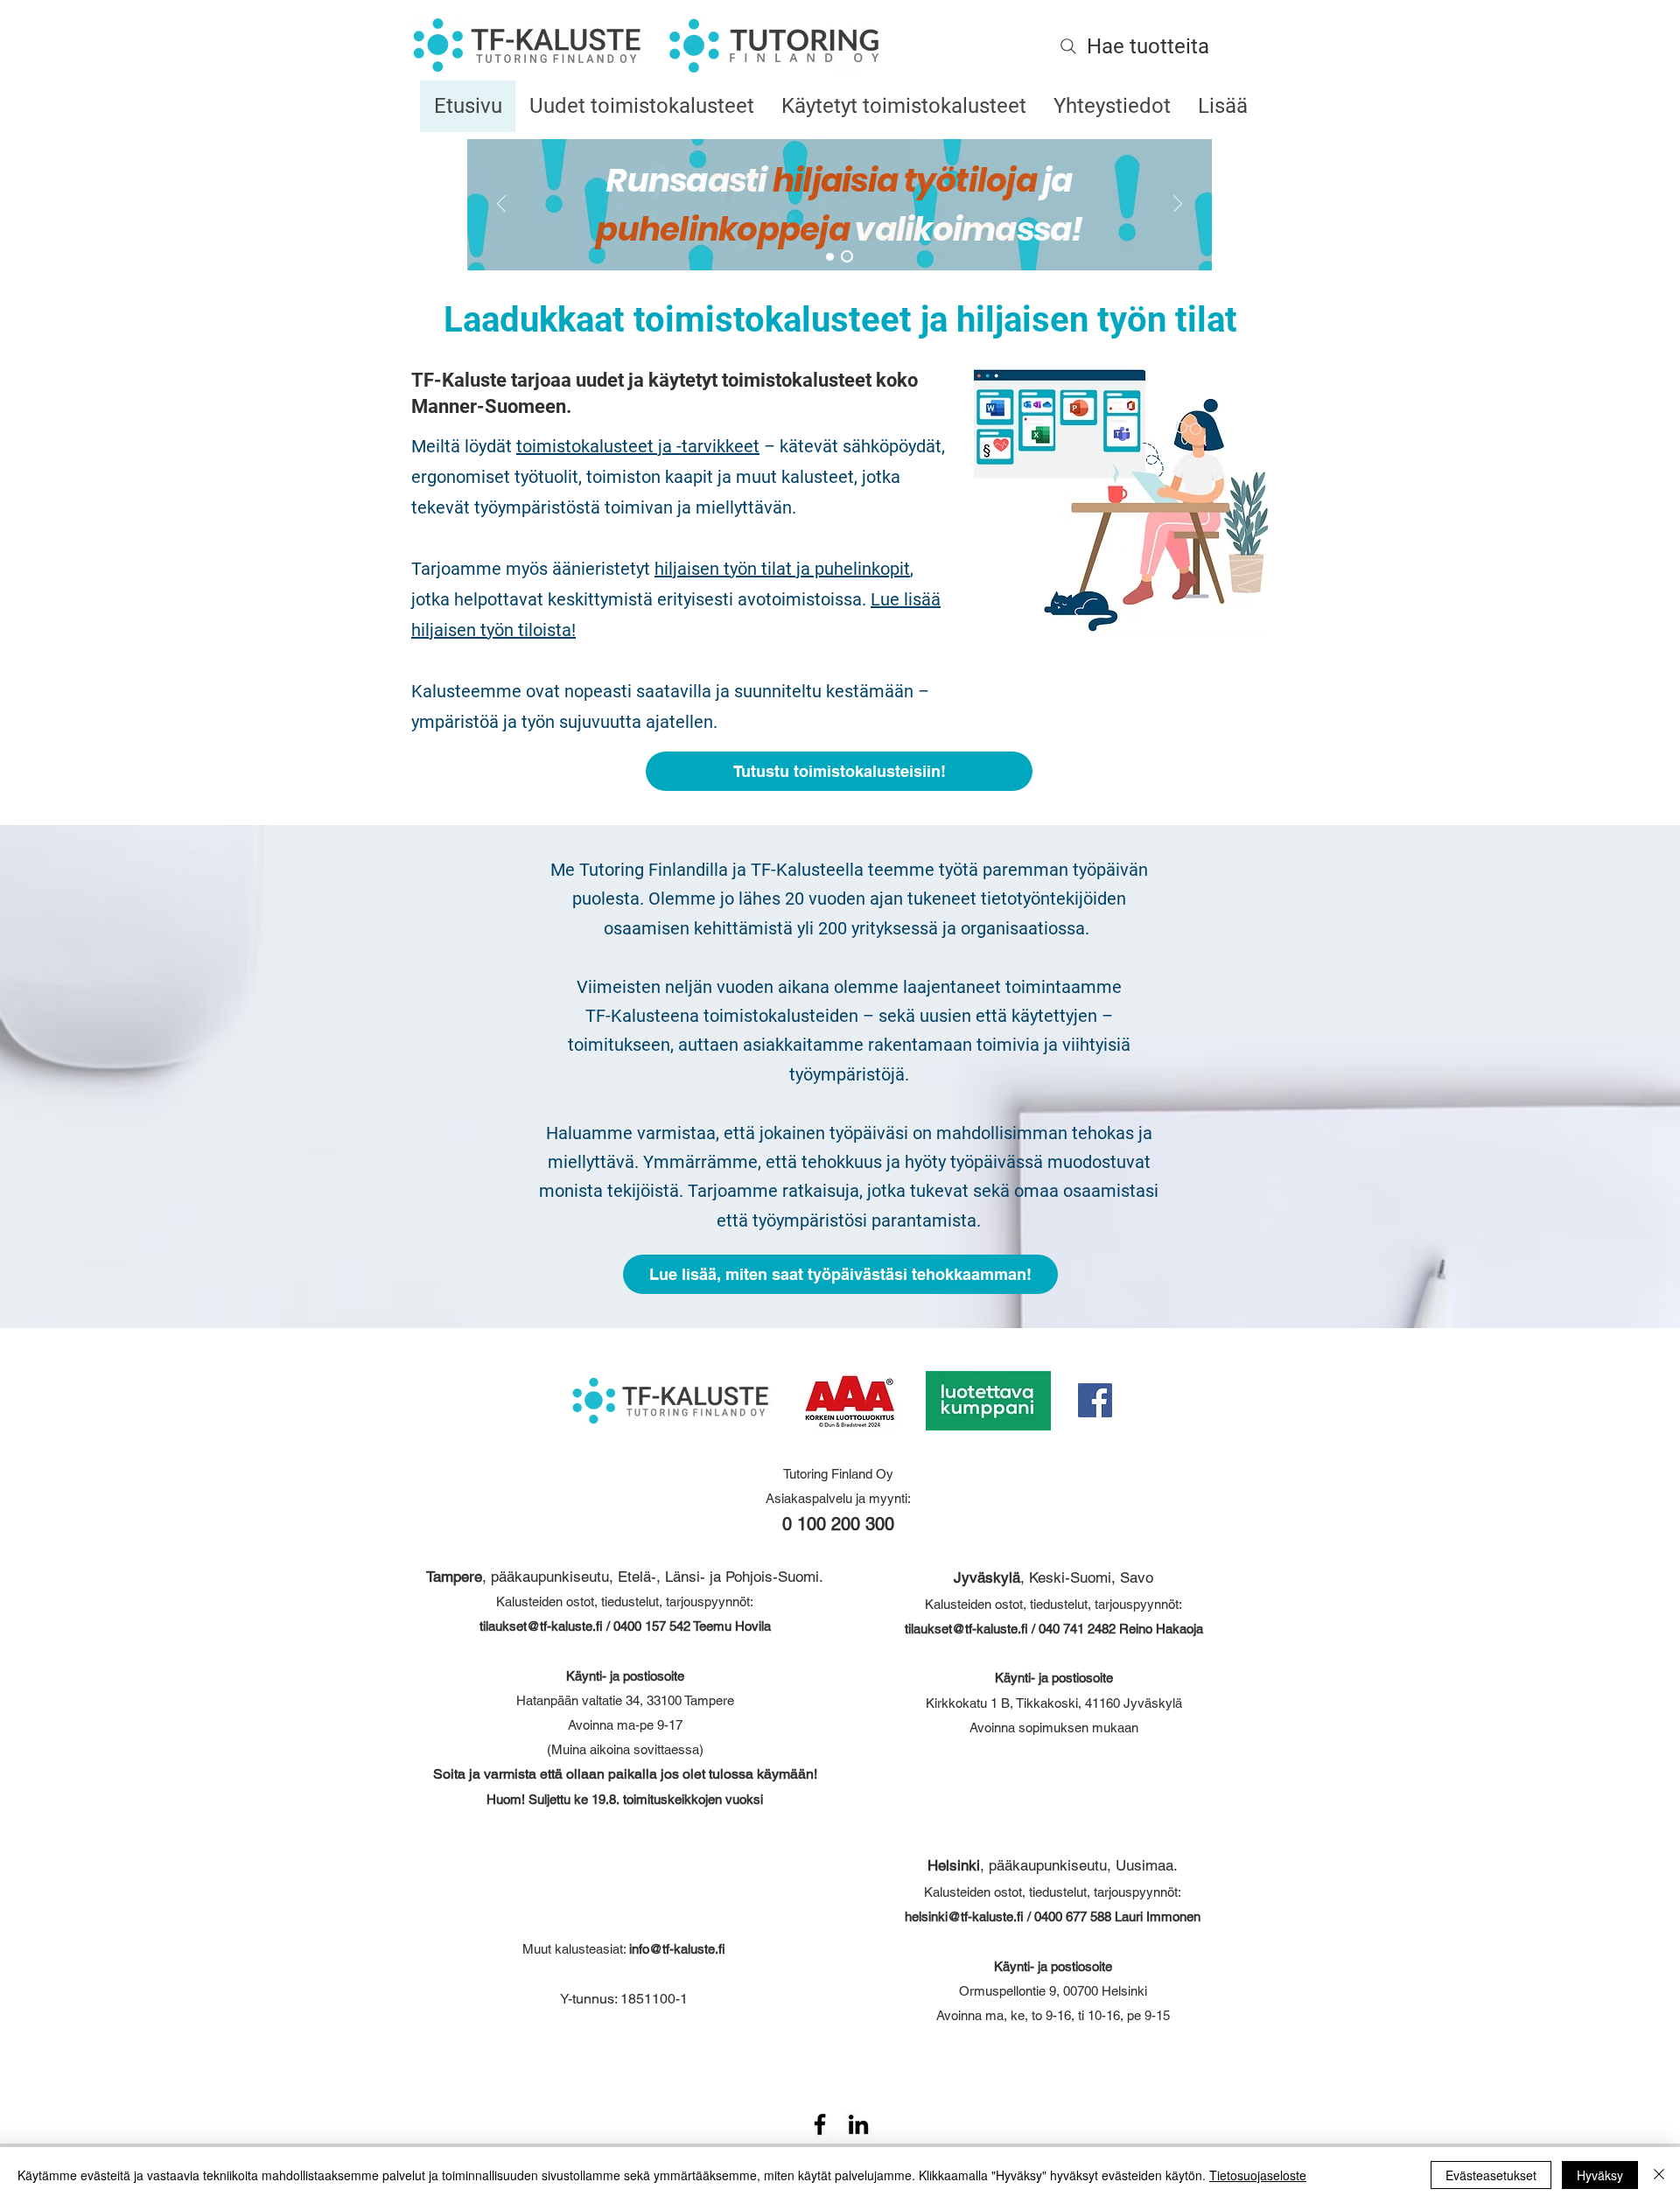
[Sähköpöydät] (830, 257)
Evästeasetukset (1491, 2175)
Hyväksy (1600, 2175)
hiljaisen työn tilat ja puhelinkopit (782, 569)
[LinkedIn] (858, 2124)
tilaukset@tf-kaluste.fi (541, 1626)
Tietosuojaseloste (1258, 2175)
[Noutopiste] (847, 256)
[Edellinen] (501, 205)
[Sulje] (1659, 2175)
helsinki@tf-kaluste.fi (964, 1916)
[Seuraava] (1178, 205)
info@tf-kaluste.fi (677, 1949)
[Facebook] (1095, 1400)
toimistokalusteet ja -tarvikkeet (638, 446)
